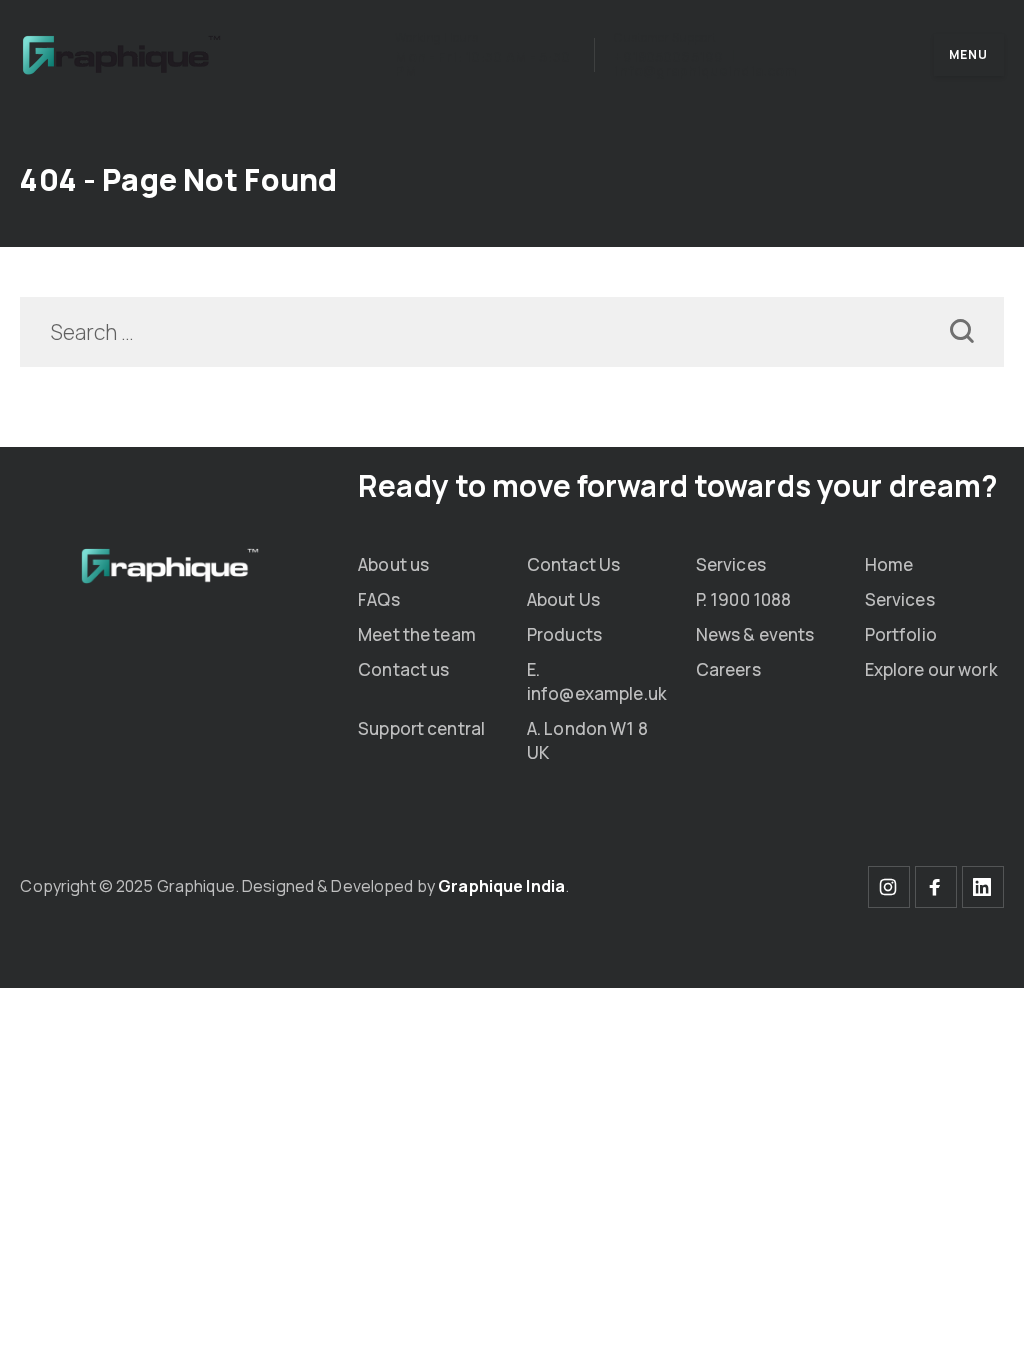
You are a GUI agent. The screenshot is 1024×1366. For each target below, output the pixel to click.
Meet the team (417, 634)
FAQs (379, 599)
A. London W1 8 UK (587, 740)
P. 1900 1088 (744, 599)
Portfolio (901, 634)
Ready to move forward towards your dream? (678, 485)
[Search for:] (511, 334)
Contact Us (573, 564)
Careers (728, 669)
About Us (563, 599)
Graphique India (501, 886)
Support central (421, 728)
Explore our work (931, 669)
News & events (755, 634)
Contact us (403, 669)
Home (889, 564)
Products (564, 634)
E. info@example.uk (597, 681)
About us (393, 564)
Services (731, 564)
